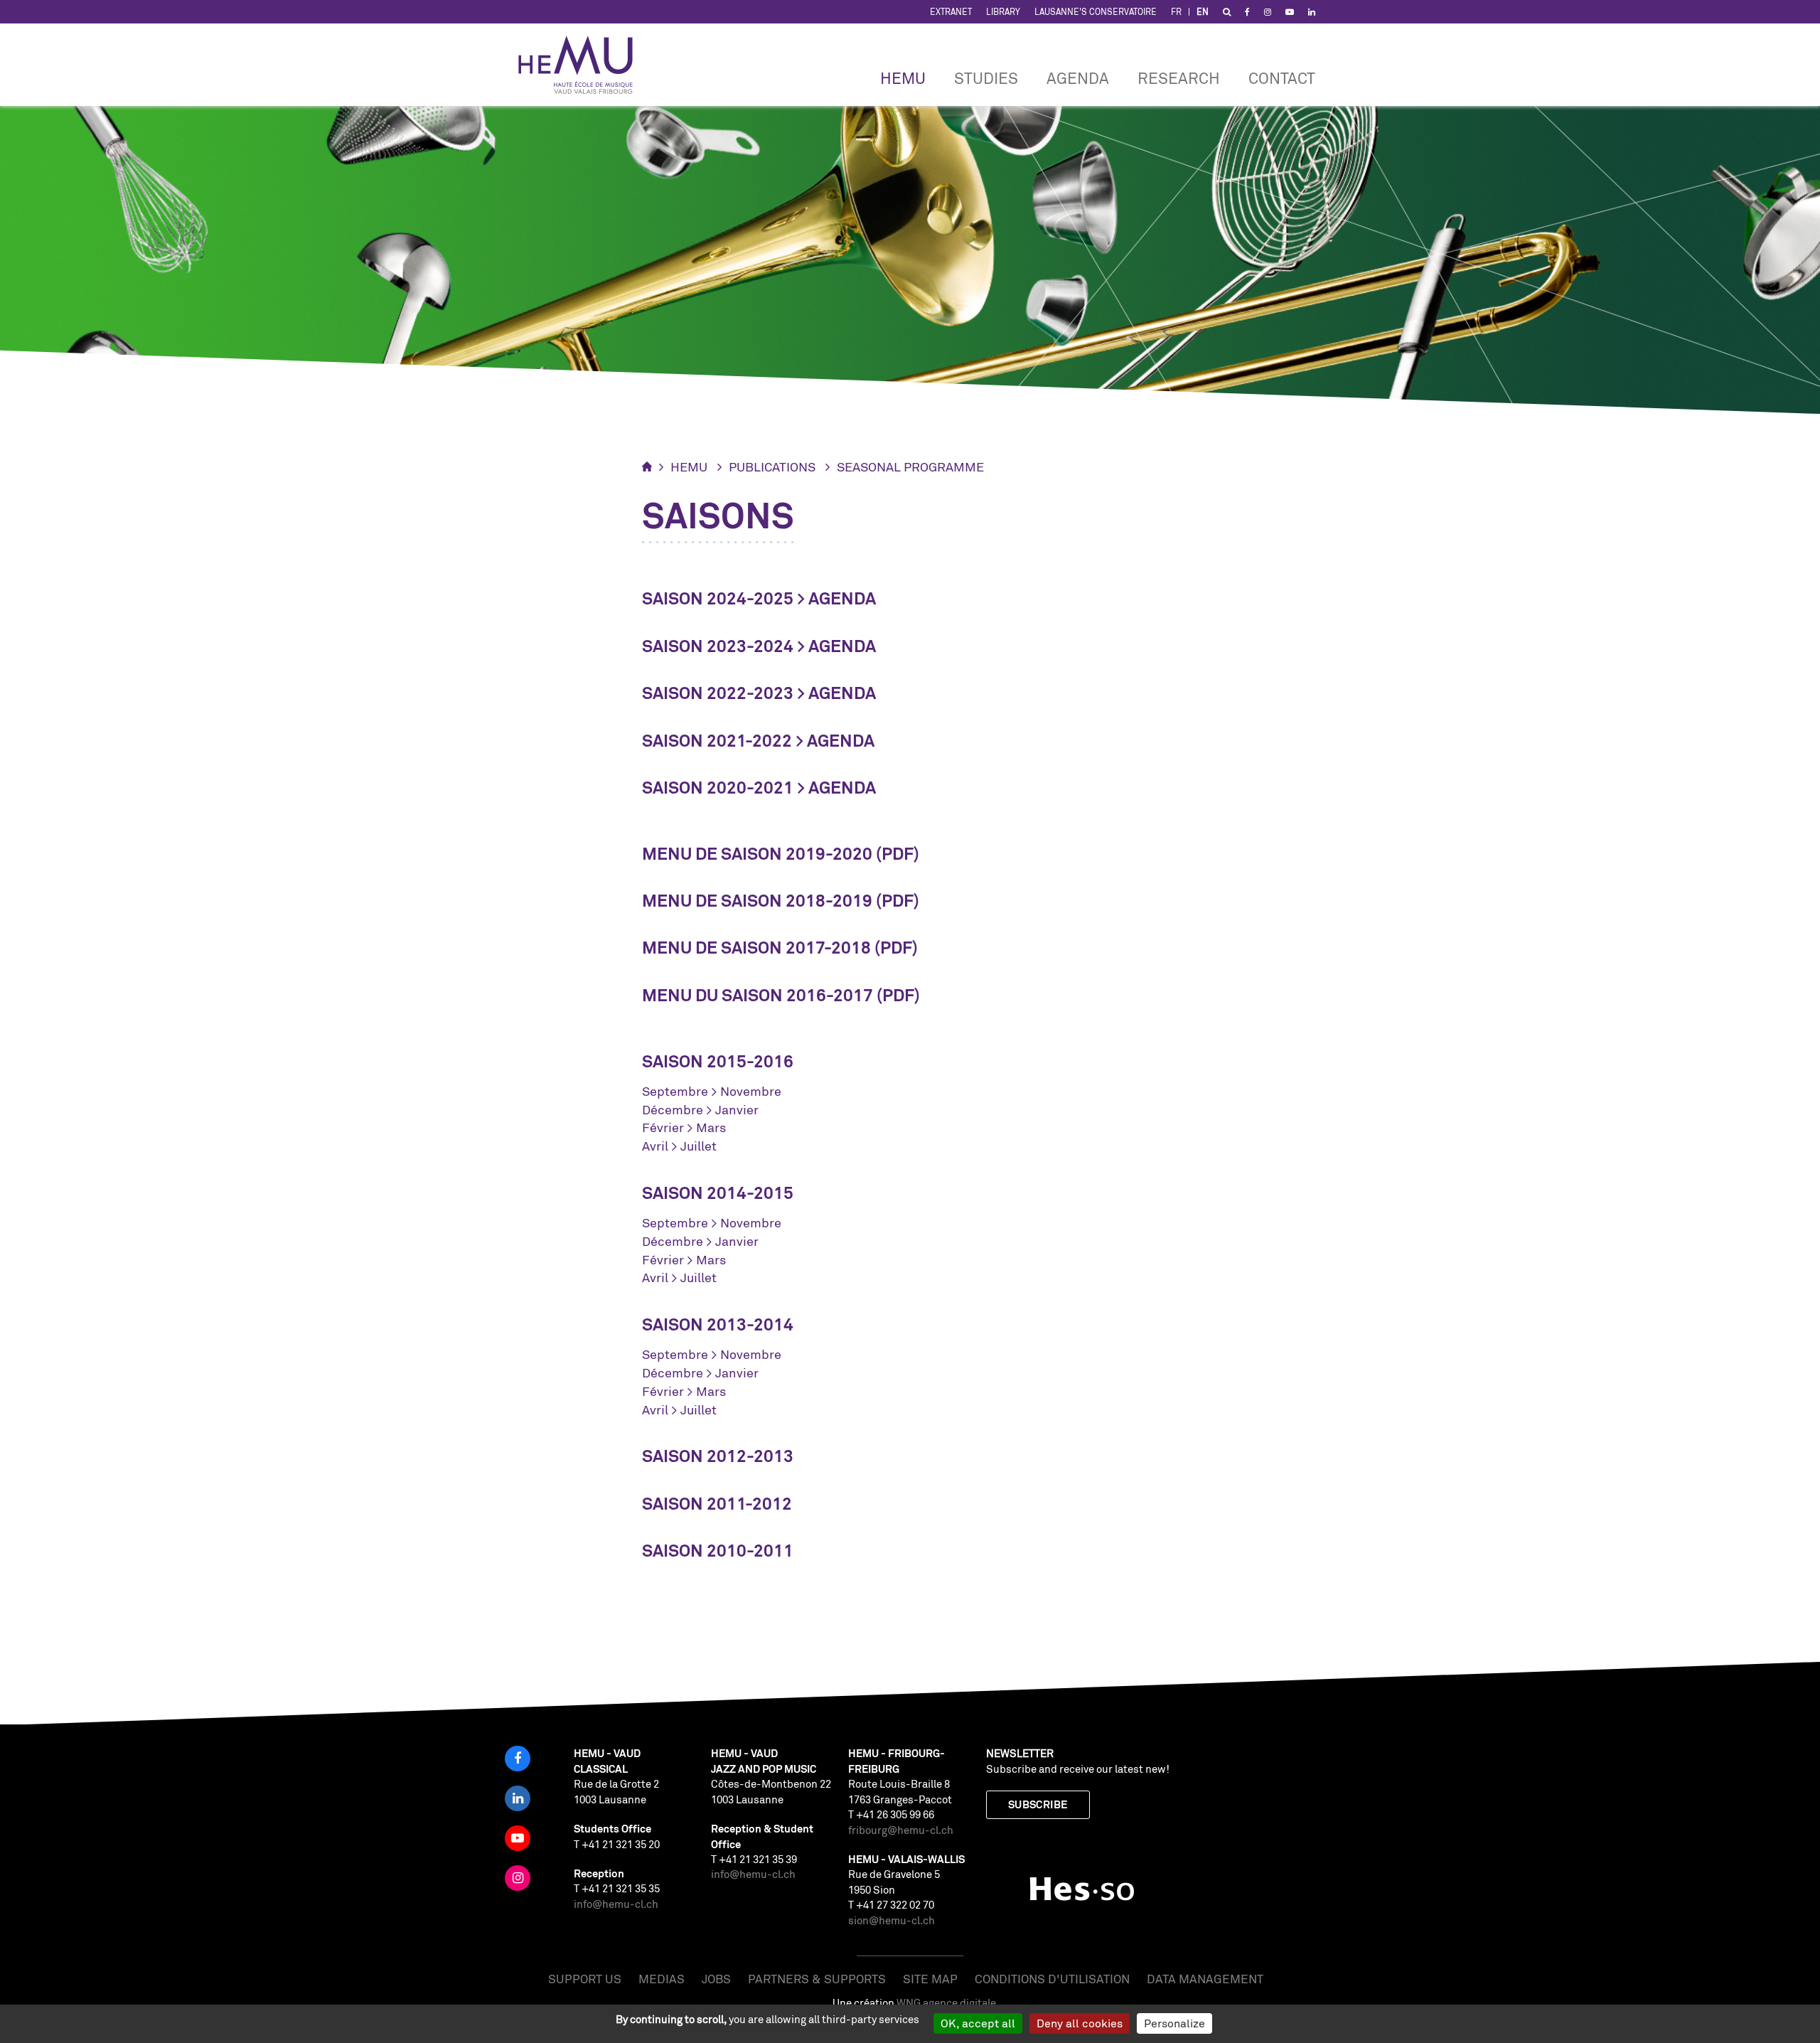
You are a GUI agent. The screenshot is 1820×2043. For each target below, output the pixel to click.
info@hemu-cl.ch (616, 1904)
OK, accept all (978, 2023)
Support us (585, 1979)
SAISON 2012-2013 (718, 1456)
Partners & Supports (817, 1979)
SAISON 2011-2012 (717, 1504)
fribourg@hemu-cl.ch (901, 1830)
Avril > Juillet (679, 1146)
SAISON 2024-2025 (718, 598)
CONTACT (1282, 78)
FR (1176, 12)
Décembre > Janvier (700, 1109)
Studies (986, 78)
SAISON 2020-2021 (718, 788)
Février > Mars (684, 1127)
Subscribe (1038, 1804)
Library (1003, 12)
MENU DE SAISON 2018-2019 (757, 901)
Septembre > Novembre (712, 1091)
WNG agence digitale (946, 2003)
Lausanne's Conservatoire (1096, 12)
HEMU (903, 78)
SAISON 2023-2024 (718, 646)
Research (1179, 78)
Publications (772, 466)
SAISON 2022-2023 (718, 693)
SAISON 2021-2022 (717, 741)
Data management (1205, 1979)
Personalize (1174, 2023)
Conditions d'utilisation (1052, 1979)
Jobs (716, 1979)
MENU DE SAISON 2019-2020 (757, 854)
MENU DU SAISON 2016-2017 (758, 995)
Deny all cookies (1080, 2023)
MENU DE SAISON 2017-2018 (756, 948)
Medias (662, 1979)
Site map (930, 1979)
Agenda (1078, 78)
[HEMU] (582, 65)
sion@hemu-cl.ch (892, 1920)
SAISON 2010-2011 (718, 1551)
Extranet (951, 12)
